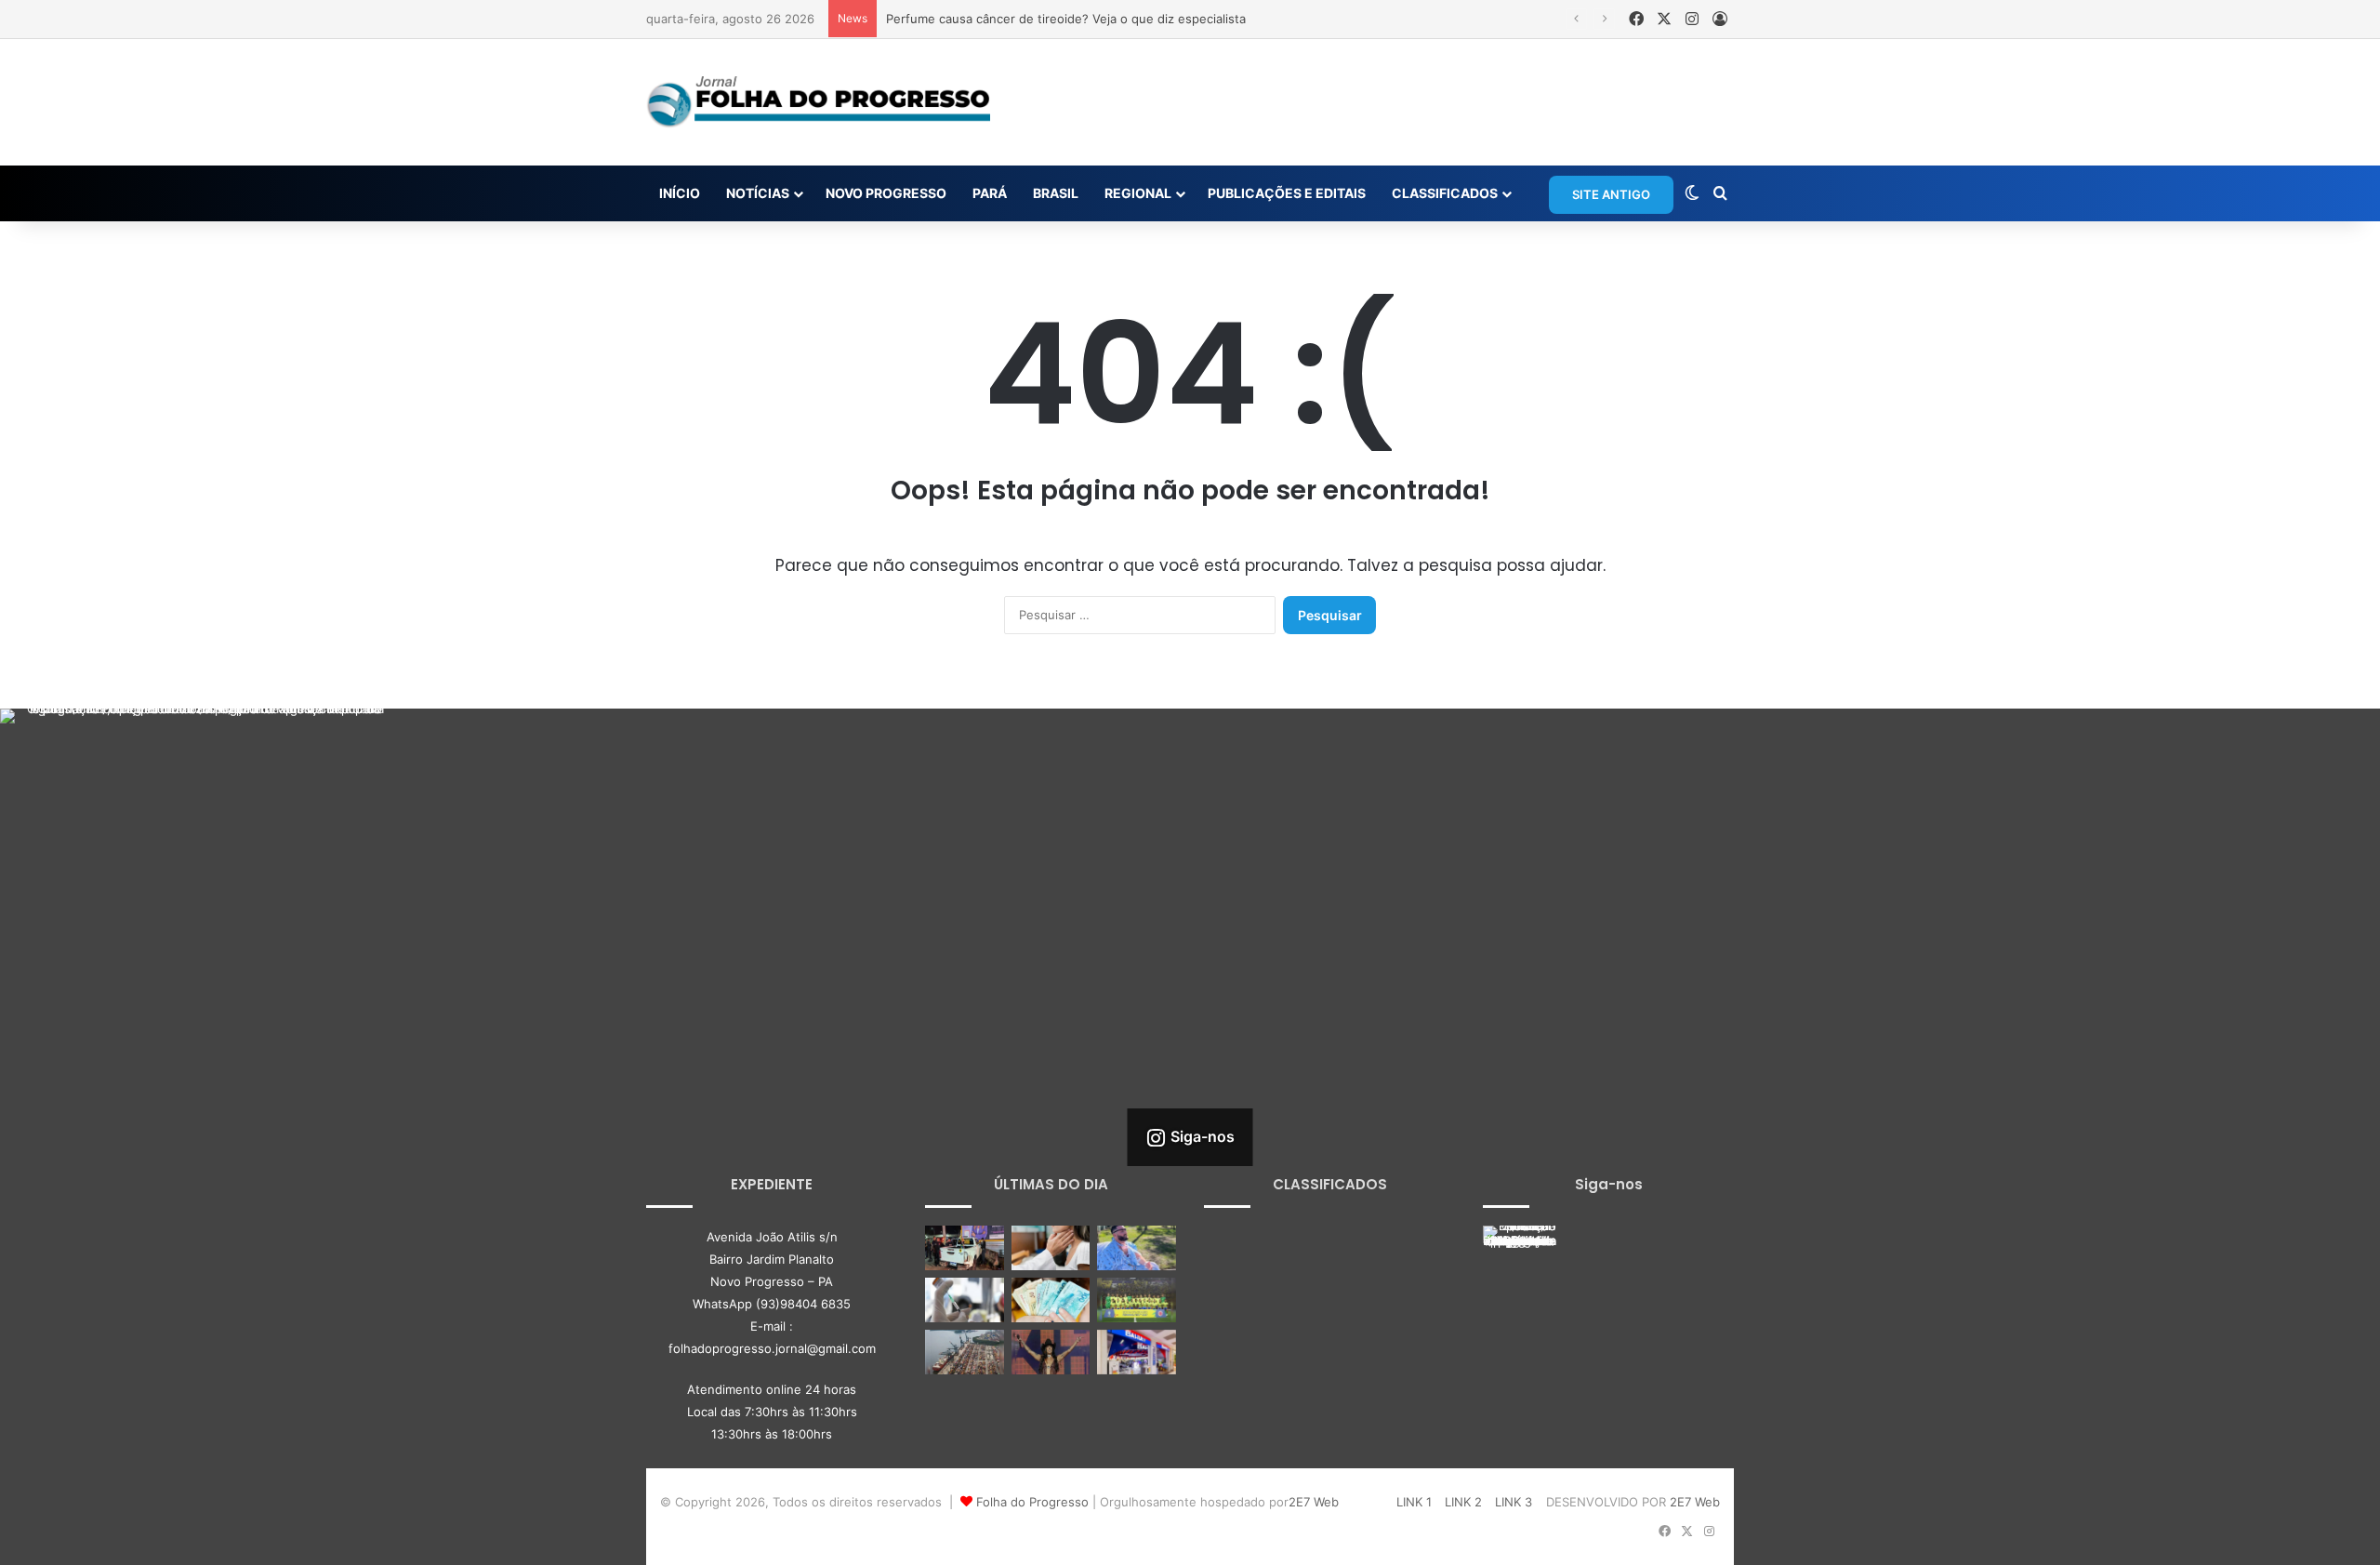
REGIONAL (1138, 193)
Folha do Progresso (1032, 1502)
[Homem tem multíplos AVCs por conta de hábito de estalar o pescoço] (1137, 1248)
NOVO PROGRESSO (886, 193)
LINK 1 (1414, 1502)
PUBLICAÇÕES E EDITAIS (1287, 193)
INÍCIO (680, 193)
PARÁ (990, 193)
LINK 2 (1463, 1502)
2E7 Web (1314, 1502)
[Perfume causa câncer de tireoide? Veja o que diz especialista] (1051, 1248)
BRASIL (1056, 193)
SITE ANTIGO (1611, 194)
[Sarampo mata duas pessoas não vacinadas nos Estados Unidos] (965, 1300)
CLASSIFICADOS (1445, 193)
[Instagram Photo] (198, 907)
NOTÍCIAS (758, 193)
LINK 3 (1514, 1502)
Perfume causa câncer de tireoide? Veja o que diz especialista (1066, 19)
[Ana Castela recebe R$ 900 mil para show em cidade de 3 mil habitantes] (1051, 1352)
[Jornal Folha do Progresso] (818, 102)
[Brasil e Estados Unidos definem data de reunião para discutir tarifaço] (965, 1352)
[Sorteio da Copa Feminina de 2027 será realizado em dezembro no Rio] (1137, 1300)
